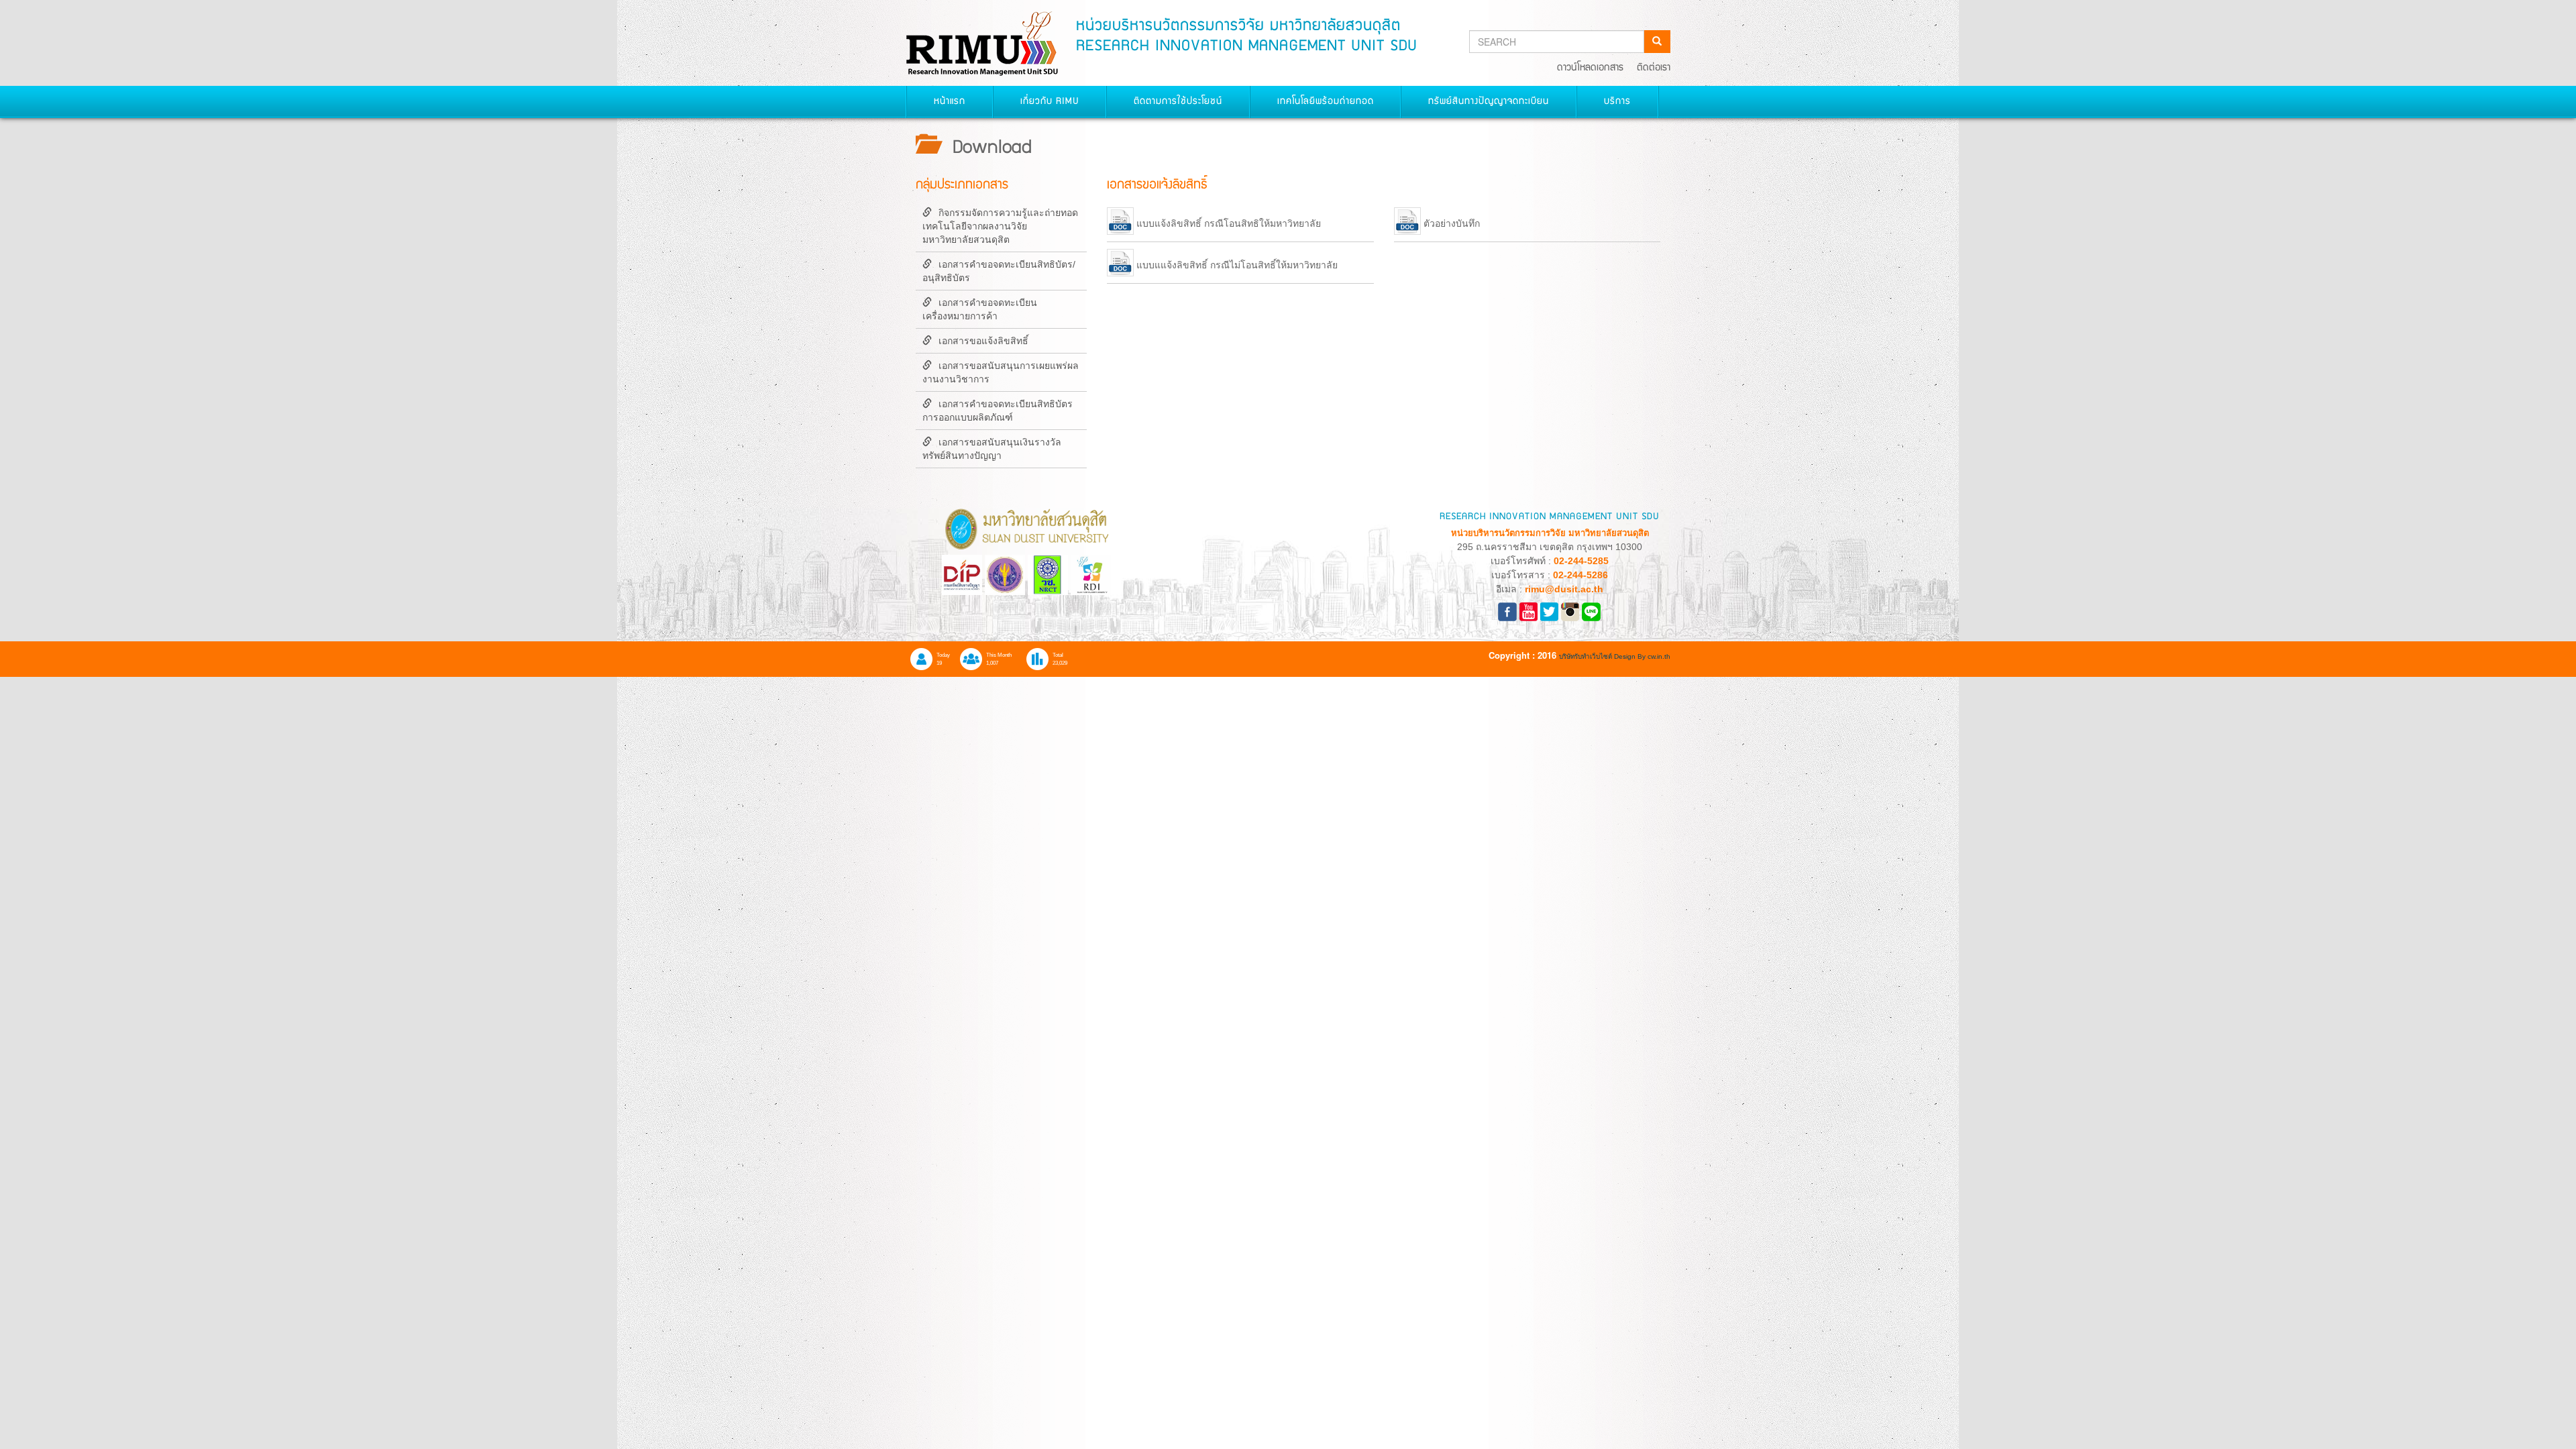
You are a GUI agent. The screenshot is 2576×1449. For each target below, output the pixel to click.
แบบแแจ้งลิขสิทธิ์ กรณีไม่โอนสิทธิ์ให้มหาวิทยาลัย (1237, 266)
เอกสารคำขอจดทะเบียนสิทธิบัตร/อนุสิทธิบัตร (999, 271)
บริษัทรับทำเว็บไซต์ (1587, 656)
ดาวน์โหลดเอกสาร (1590, 68)
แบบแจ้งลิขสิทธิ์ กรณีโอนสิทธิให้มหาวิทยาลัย (1229, 224)
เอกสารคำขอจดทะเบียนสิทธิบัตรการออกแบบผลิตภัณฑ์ (998, 411)
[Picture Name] (1591, 610)
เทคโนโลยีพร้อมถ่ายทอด (1326, 102)
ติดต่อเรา (1654, 68)
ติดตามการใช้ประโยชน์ (1178, 102)
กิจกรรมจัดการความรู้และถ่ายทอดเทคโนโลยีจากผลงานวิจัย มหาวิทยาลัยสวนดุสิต (1000, 226)
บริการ (1617, 102)
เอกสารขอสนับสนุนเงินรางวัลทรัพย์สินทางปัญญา (992, 449)
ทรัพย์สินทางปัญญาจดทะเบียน (1489, 102)
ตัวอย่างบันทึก (1452, 224)
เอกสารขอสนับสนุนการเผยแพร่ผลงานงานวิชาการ (1001, 372)
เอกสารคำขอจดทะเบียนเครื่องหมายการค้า (980, 309)
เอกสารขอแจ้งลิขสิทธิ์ (983, 341)
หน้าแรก (950, 102)
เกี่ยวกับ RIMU (1050, 102)
